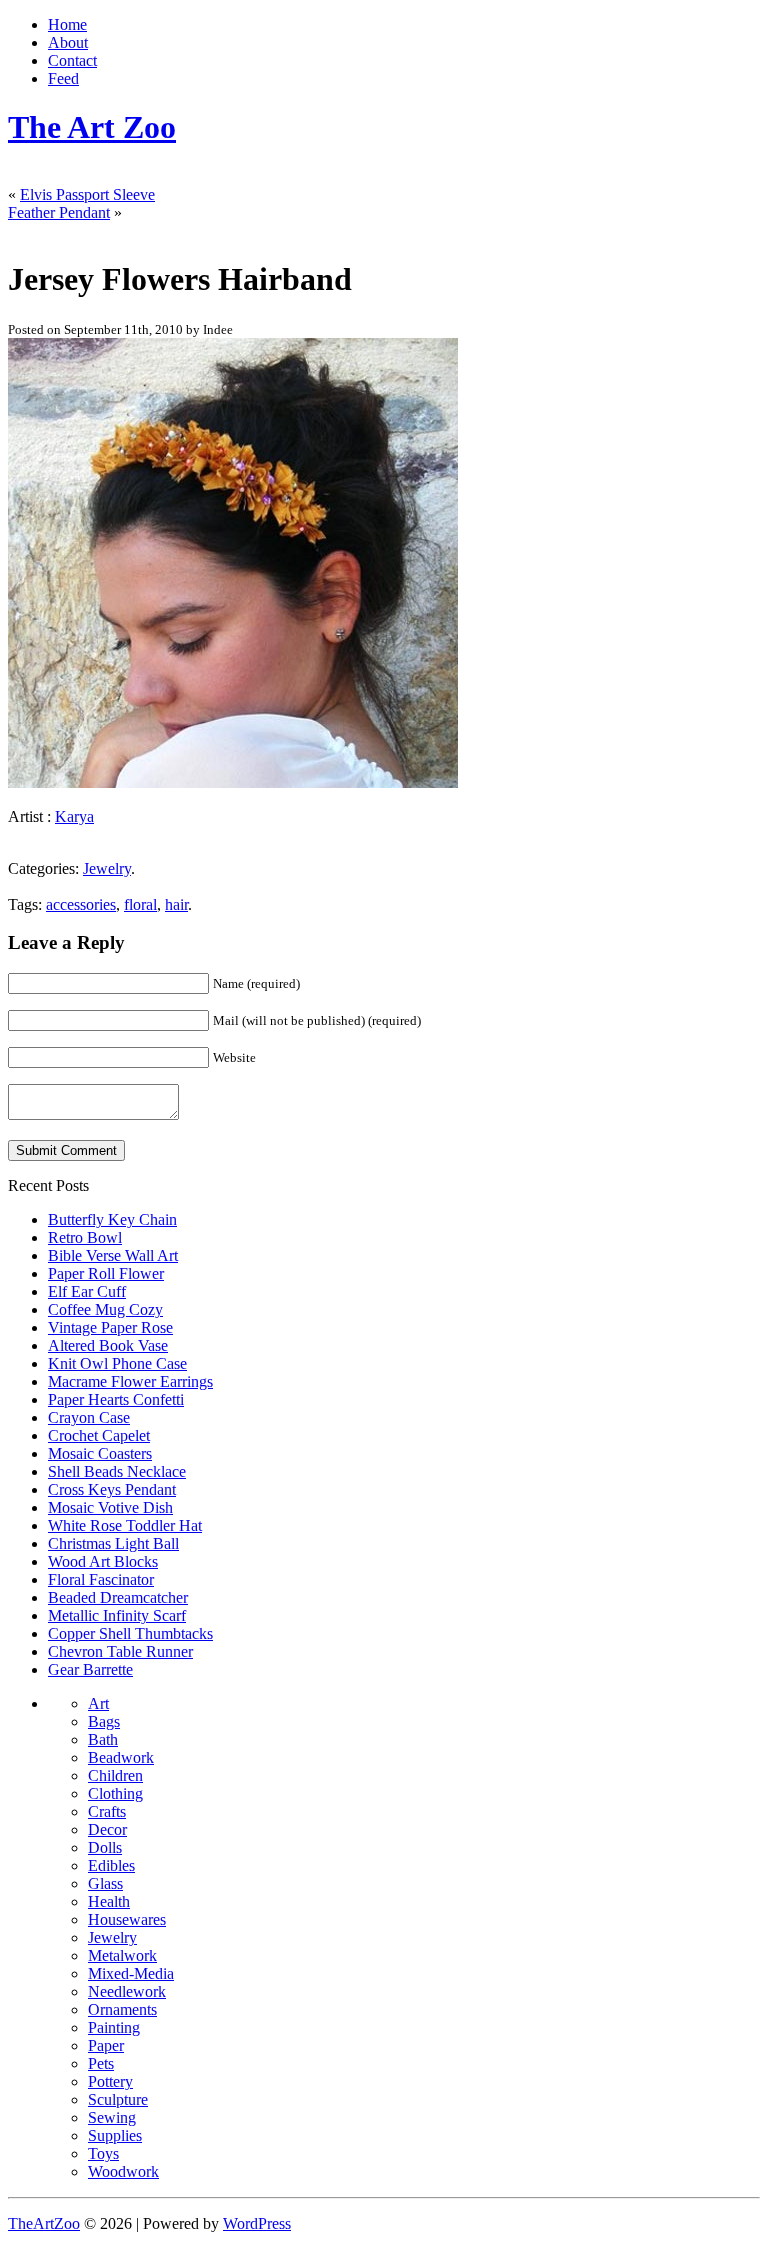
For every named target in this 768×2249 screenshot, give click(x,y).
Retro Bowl (85, 1237)
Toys (103, 2153)
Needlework (127, 1991)
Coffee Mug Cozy (105, 1309)
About (68, 42)
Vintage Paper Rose (110, 1327)
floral (140, 904)
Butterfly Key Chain (112, 1219)
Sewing (112, 2117)
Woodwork (123, 2171)
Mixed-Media (131, 1973)
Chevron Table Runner (120, 1651)
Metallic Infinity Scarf (117, 1615)
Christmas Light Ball (113, 1543)
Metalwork (122, 1955)
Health (109, 1901)
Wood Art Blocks (103, 1561)
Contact (72, 60)
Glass (105, 1883)
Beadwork (121, 1757)
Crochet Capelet (99, 1435)
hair (176, 904)
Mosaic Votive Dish (110, 1507)
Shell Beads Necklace (117, 1471)
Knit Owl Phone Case (117, 1363)
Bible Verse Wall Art (113, 1255)
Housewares (127, 1919)
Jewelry (107, 868)
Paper (106, 2045)
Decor (107, 1829)
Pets (101, 2063)
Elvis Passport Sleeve (87, 194)
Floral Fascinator (101, 1579)
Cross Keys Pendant (112, 1489)
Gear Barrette (90, 1669)
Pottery (110, 2081)
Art (98, 1703)
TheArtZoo (44, 2223)
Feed (63, 78)
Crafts (107, 1811)
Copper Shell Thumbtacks (130, 1633)
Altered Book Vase (108, 1345)
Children (115, 1775)
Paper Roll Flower (106, 1273)
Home (67, 24)
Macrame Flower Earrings (130, 1381)
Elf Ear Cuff (87, 1291)
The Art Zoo (92, 127)
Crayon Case (89, 1417)
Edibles (111, 1865)
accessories (81, 904)
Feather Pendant (59, 212)
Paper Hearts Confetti (116, 1399)
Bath (103, 1739)
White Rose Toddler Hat (125, 1525)
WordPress (257, 2223)
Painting (114, 2027)
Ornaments (122, 2009)
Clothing (115, 1793)
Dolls (105, 1847)
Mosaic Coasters (100, 1453)
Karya (74, 816)
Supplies (115, 2135)
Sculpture (118, 2099)
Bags (104, 1721)
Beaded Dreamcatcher (118, 1597)
